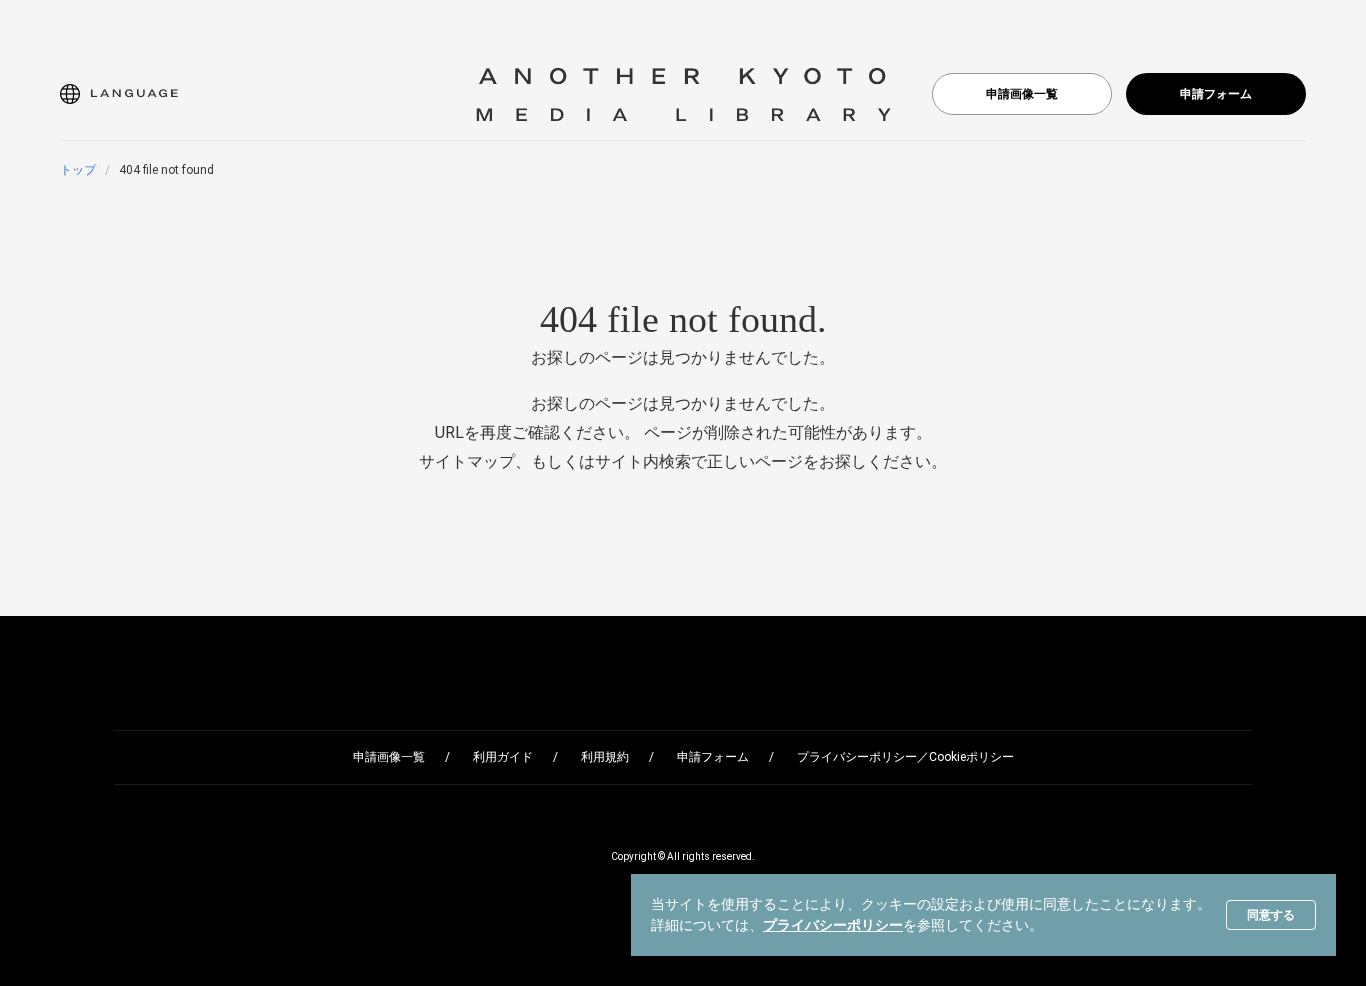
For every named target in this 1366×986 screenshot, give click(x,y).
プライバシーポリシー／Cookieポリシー (905, 757)
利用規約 (605, 757)
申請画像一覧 (1022, 94)
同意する (1271, 915)
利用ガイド (503, 757)
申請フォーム (1216, 94)
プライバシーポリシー (833, 925)
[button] (119, 94)
